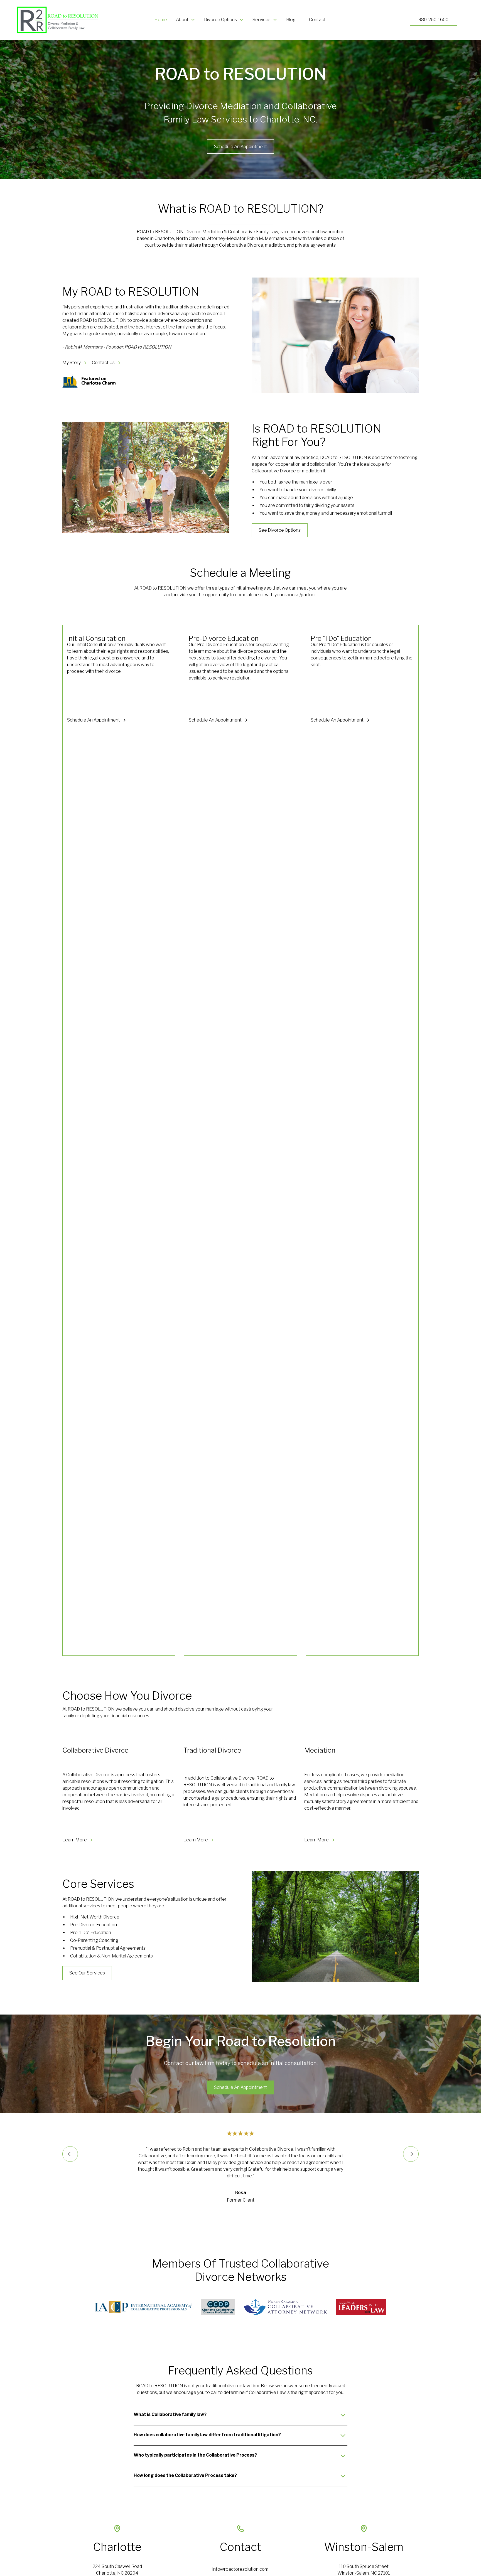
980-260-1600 (433, 20)
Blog (291, 20)
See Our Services (87, 1973)
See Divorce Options (280, 530)
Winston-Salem (364, 2547)
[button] (186, 20)
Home (161, 20)
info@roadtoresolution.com (240, 2569)
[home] (56, 20)
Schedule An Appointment (240, 147)
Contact (317, 20)
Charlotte (117, 2547)
